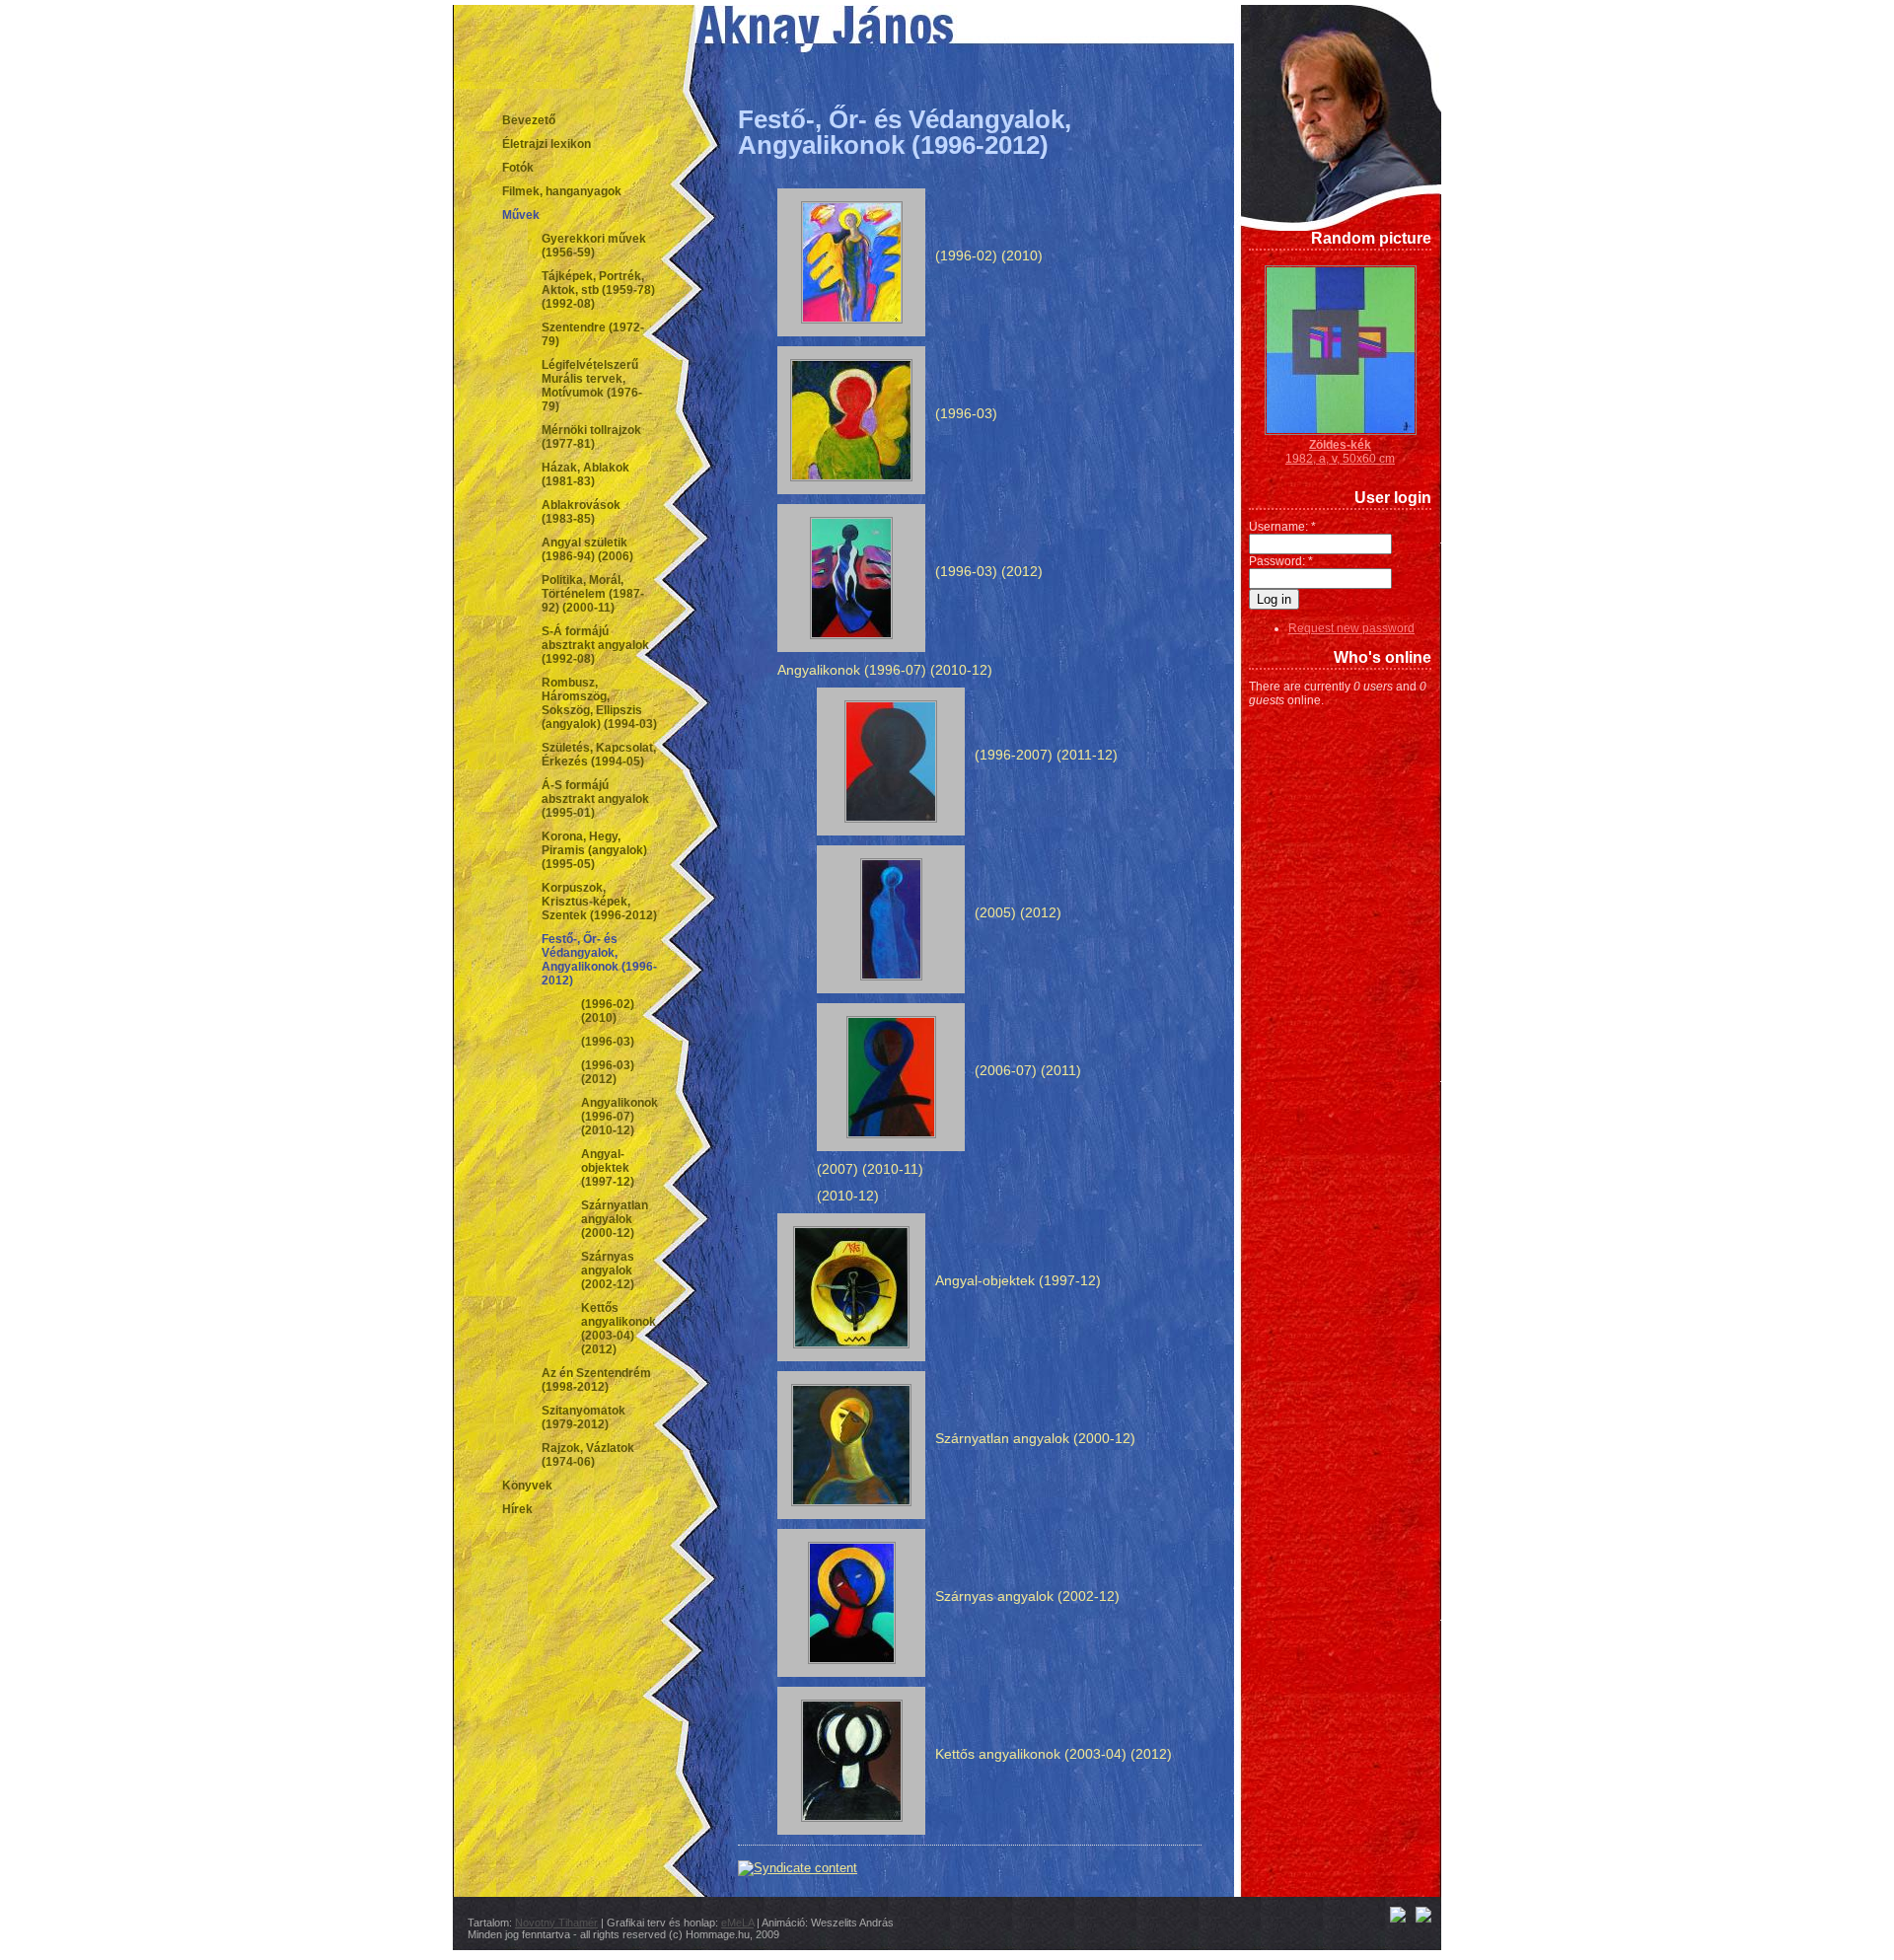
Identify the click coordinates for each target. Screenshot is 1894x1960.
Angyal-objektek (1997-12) (608, 1168)
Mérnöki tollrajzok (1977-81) (591, 437)
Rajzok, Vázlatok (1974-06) (588, 1455)
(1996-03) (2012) (608, 1072)
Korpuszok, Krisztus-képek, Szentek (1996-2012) (599, 902)
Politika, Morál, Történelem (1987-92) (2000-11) (593, 594)
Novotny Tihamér (556, 1923)
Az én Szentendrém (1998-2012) (596, 1380)
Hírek (517, 1509)
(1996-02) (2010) (608, 1011)
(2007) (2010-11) (870, 1169)
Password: (1281, 561)
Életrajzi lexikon (546, 144)
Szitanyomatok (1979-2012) (583, 1417)
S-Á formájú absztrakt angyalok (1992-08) (595, 645)
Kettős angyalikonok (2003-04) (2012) (619, 1329)
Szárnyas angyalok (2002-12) (608, 1270)
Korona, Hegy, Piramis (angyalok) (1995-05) (594, 850)
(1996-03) (608, 1042)
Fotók (518, 168)
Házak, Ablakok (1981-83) (585, 474)
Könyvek (527, 1486)
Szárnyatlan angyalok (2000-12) (615, 1219)
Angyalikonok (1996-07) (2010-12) (619, 1117)
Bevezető (529, 120)
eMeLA (737, 1923)
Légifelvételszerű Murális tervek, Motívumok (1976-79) (592, 386)
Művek (521, 215)
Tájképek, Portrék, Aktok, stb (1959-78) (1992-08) (598, 290)
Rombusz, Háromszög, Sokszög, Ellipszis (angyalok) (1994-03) (599, 703)
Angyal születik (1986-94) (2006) (587, 549)
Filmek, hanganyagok (562, 191)
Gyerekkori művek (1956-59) (594, 246)
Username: (1282, 527)
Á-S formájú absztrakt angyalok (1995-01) (595, 799)
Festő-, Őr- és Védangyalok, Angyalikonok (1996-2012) (599, 960)
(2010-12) (848, 1196)
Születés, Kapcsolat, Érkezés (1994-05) (599, 755)
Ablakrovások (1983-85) (581, 512)
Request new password (1351, 628)
